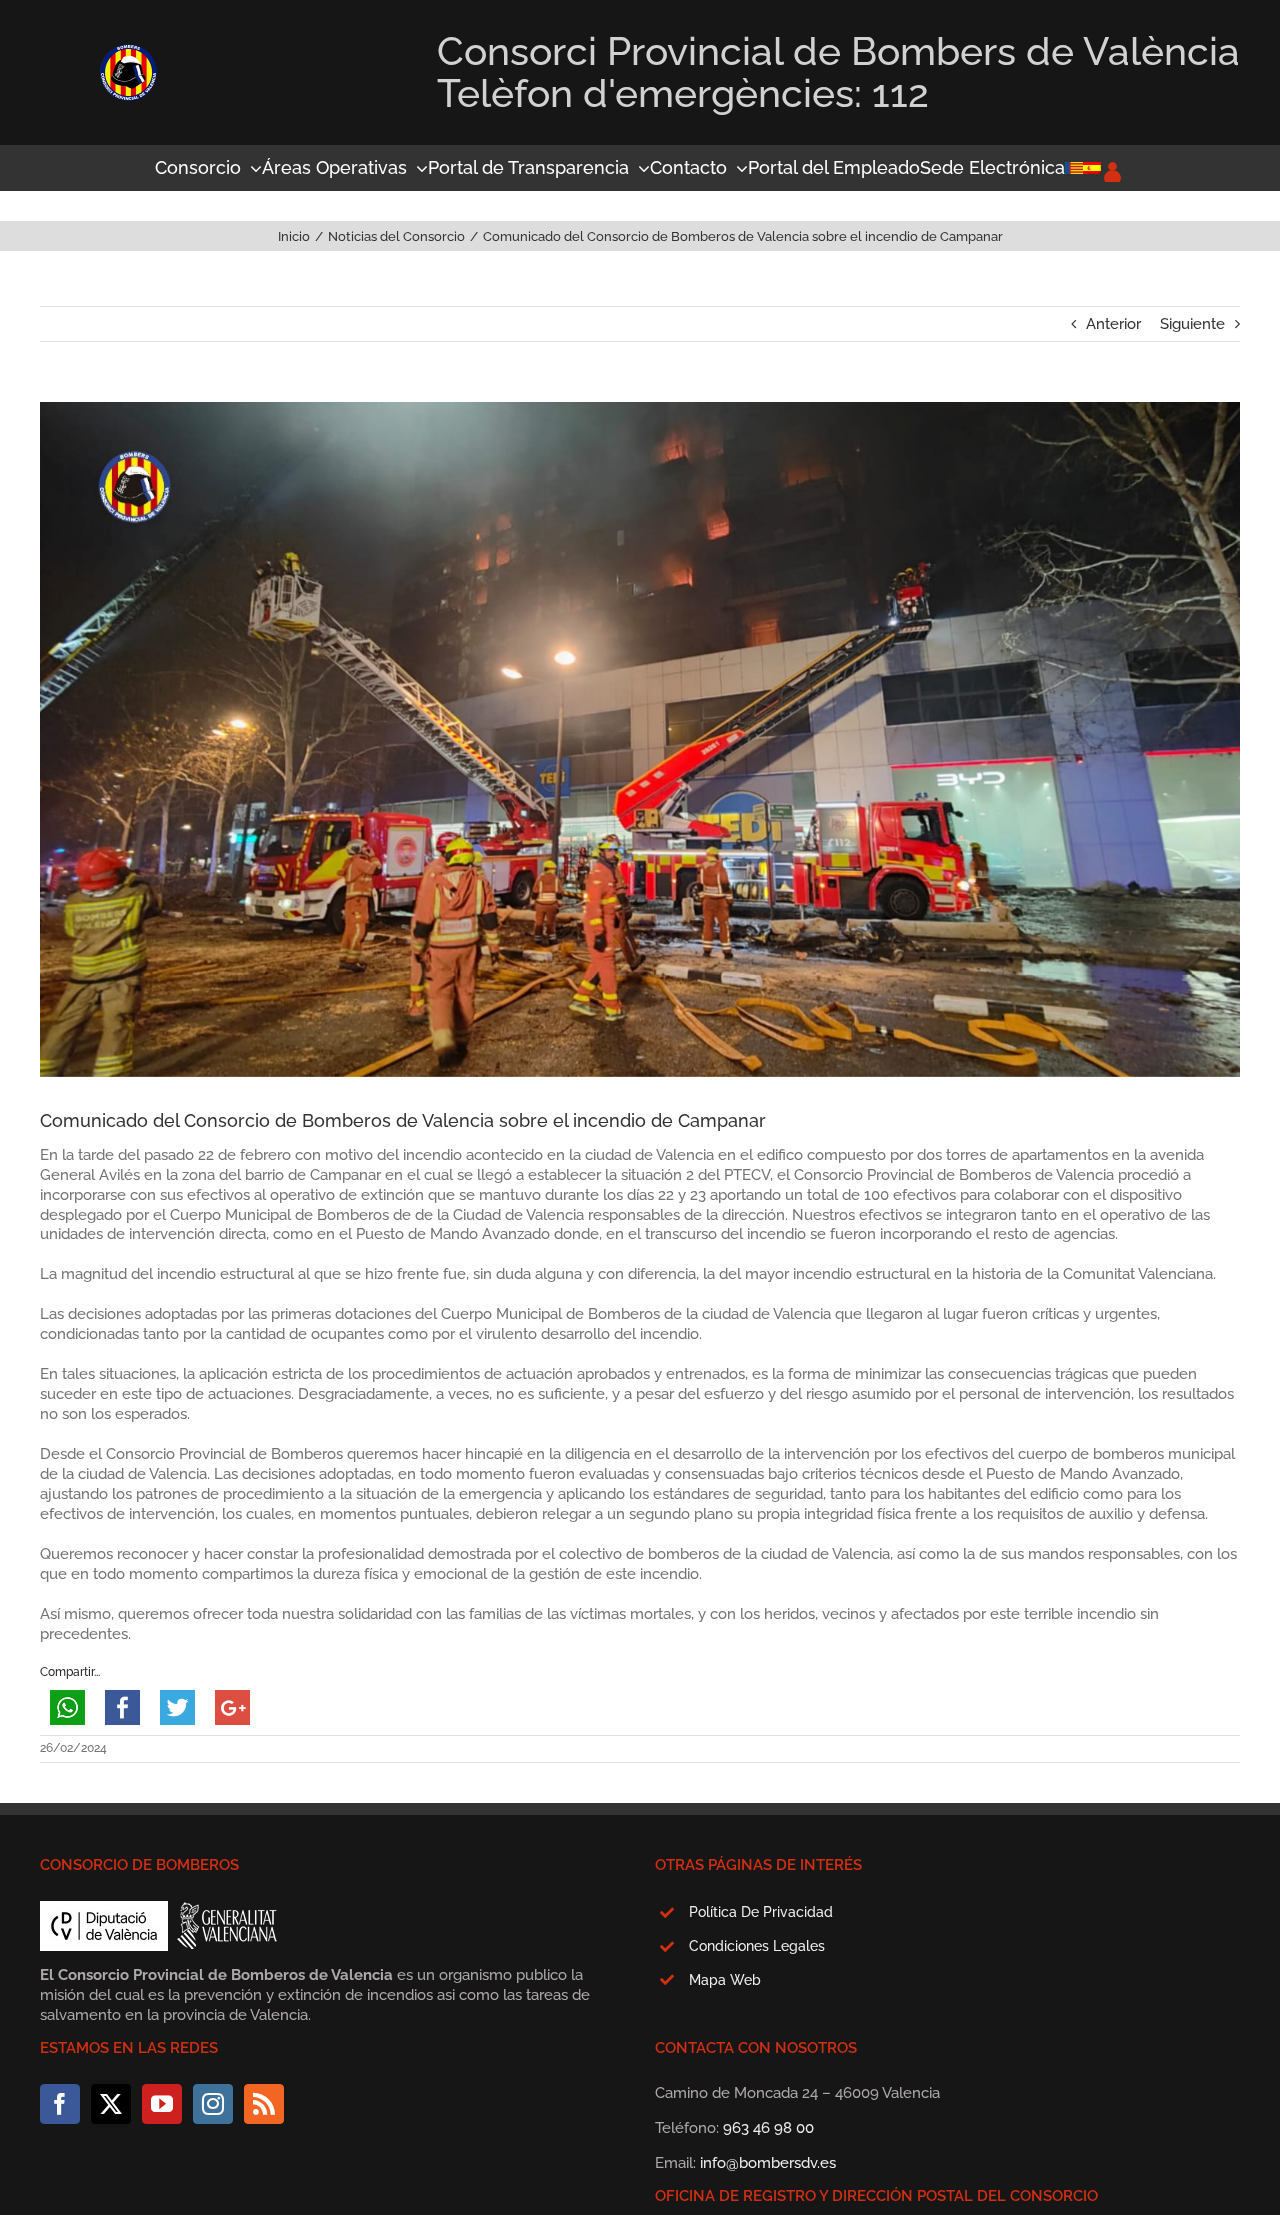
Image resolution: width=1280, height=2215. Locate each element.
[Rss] (264, 2104)
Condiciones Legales (757, 1946)
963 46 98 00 (768, 2128)
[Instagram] (213, 2104)
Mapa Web (725, 1980)
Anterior (1113, 324)
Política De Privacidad (761, 1912)
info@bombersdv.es (768, 2163)
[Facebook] (60, 2104)
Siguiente (1192, 324)
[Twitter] (111, 2104)
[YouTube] (162, 2104)
